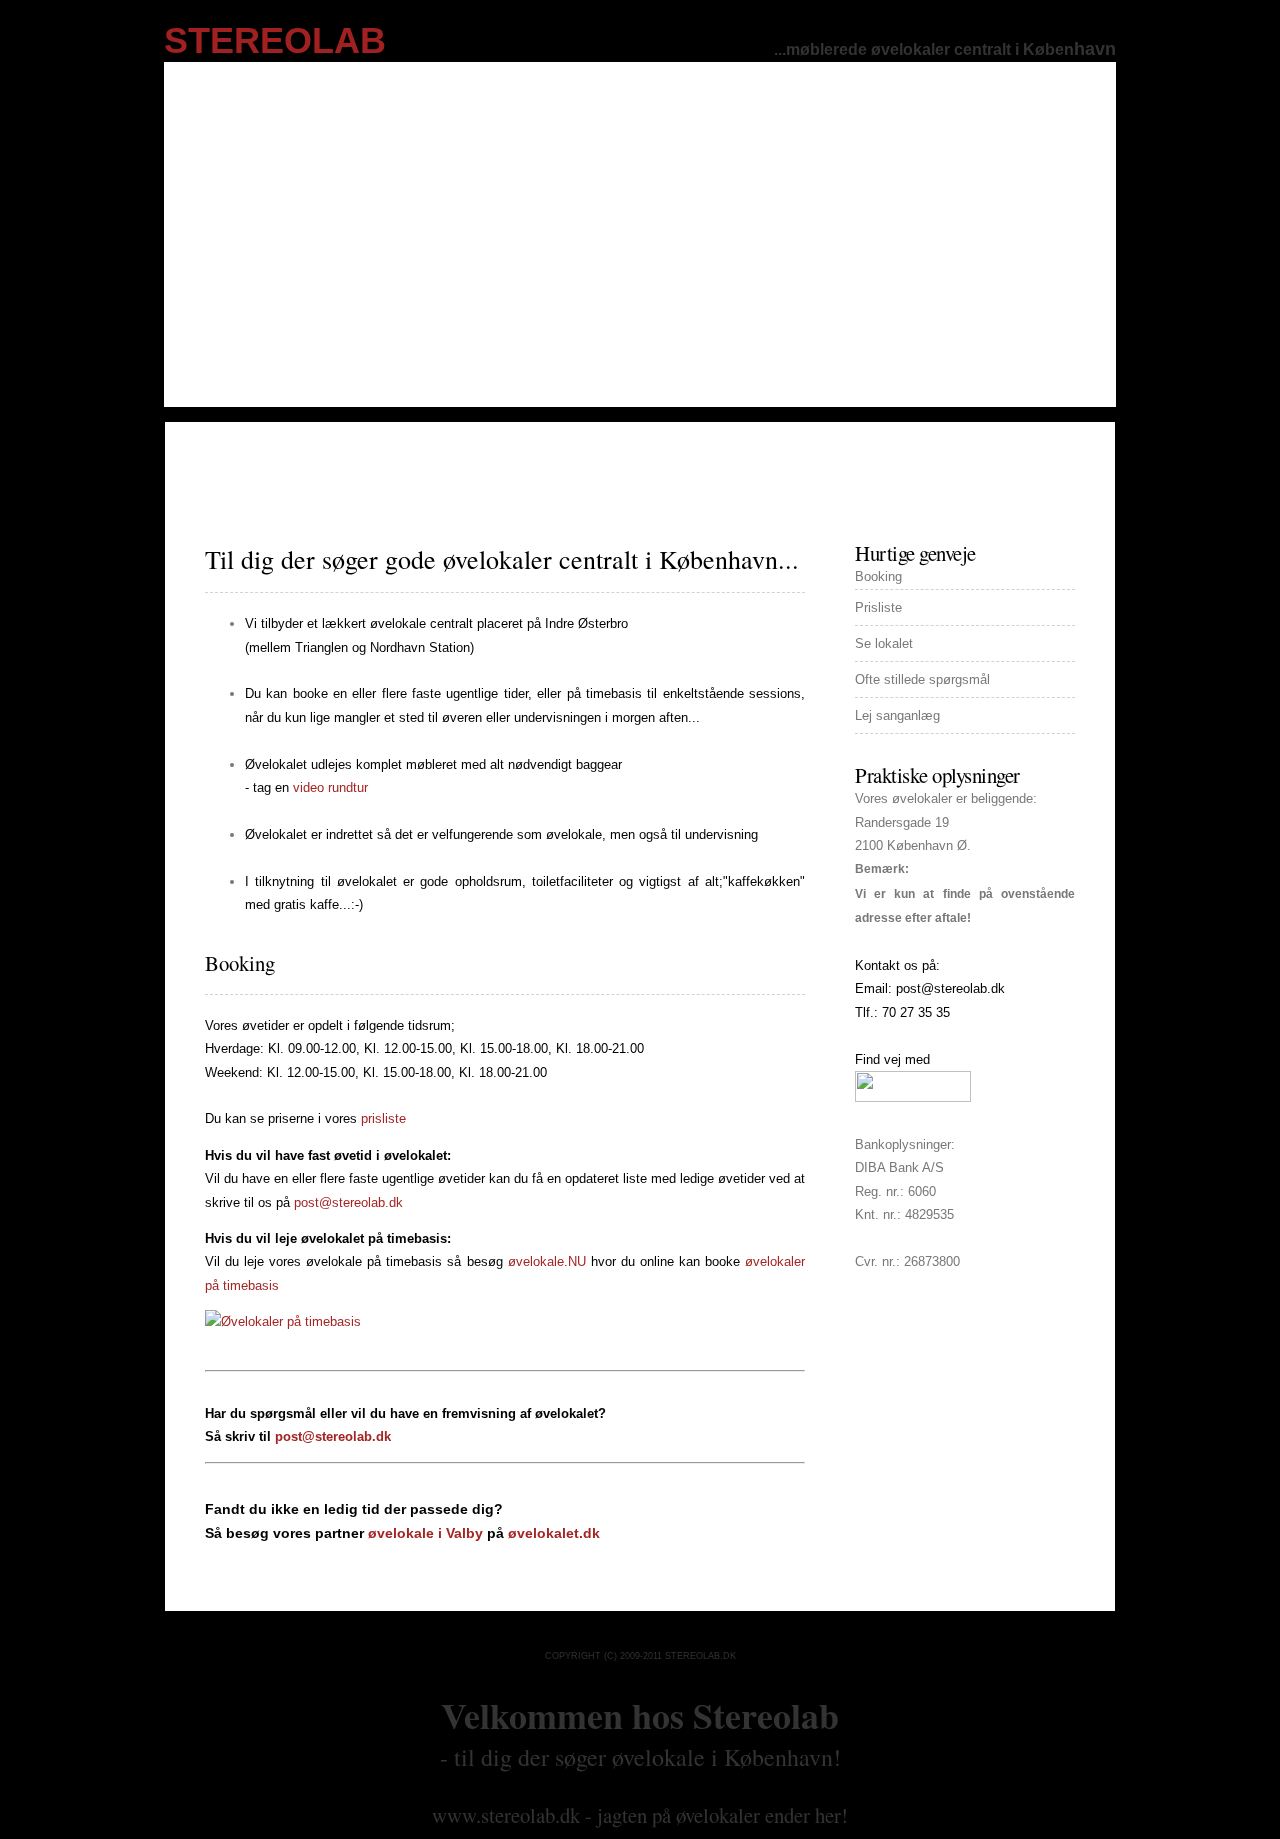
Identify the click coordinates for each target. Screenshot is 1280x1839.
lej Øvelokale (320, 462)
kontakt (917, 462)
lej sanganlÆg (453, 462)
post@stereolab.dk (348, 1202)
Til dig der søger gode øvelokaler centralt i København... (502, 559)
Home (223, 462)
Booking (240, 963)
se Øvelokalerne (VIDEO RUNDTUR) (742, 462)
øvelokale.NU (547, 1261)
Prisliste (878, 607)
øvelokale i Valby (425, 1533)
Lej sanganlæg (897, 715)
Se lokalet (884, 643)
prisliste (566, 462)
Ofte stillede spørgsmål (922, 679)
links (994, 462)
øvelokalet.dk (554, 1533)
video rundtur (330, 787)
